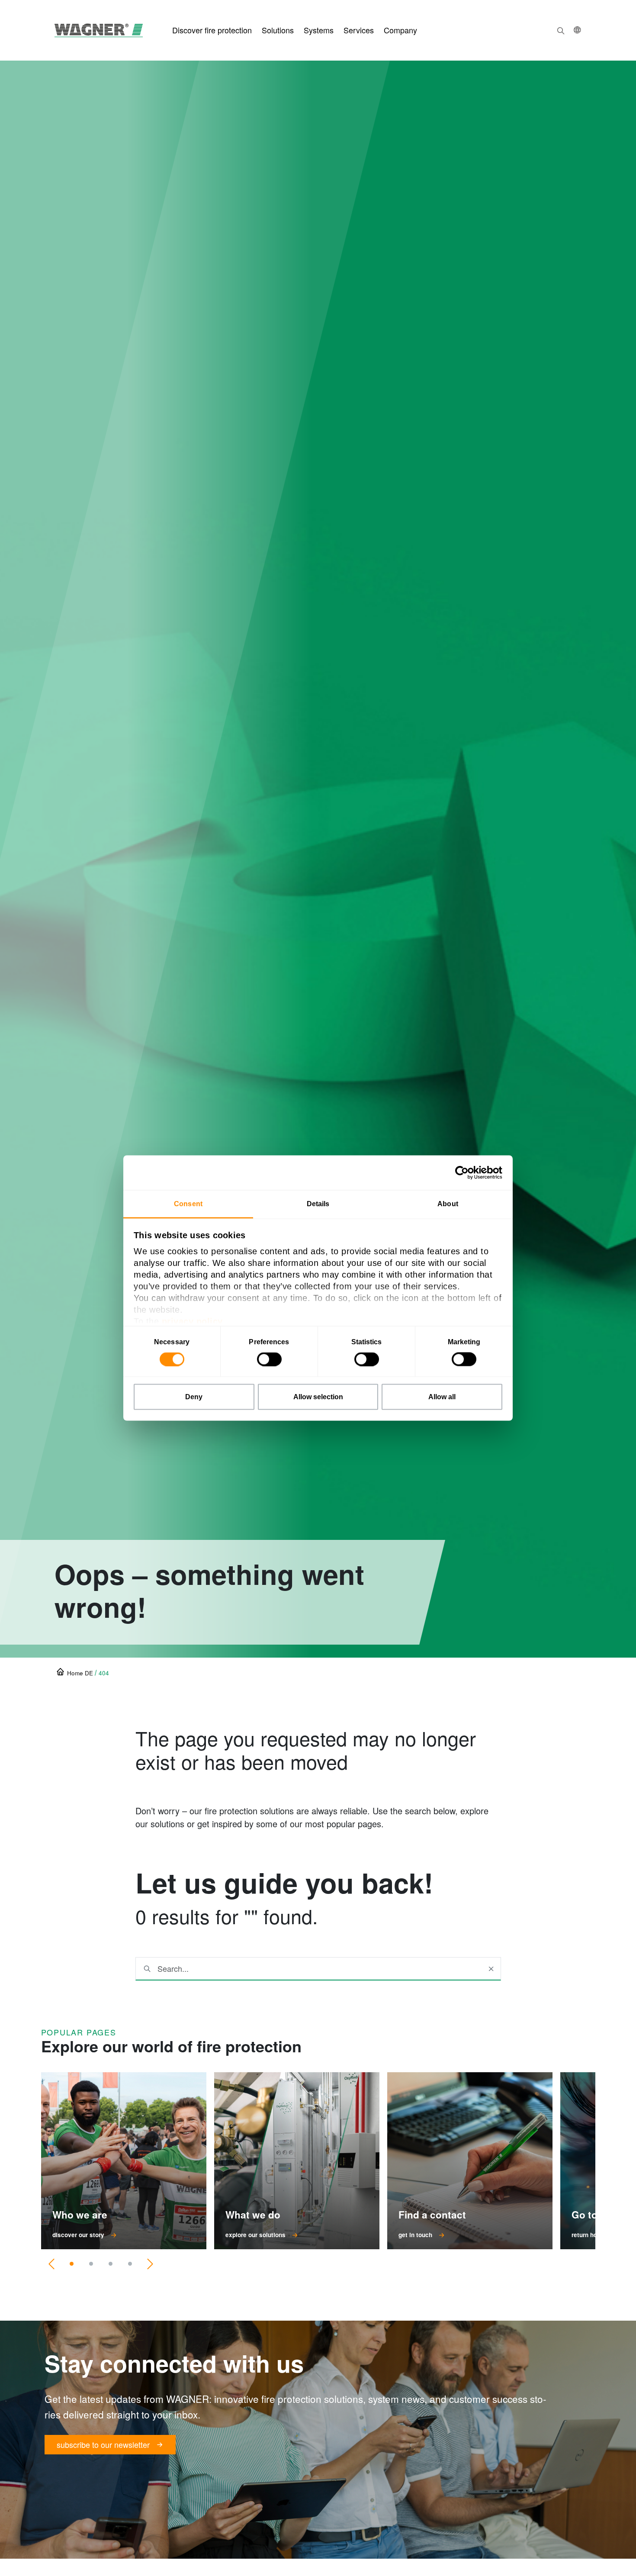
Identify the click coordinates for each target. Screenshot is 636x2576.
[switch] (269, 1359)
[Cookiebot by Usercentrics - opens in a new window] (464, 1173)
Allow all (442, 1397)
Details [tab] (318, 1204)
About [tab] (448, 1204)
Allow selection (318, 1397)
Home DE (80, 1673)
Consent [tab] (188, 1204)
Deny (194, 1397)
